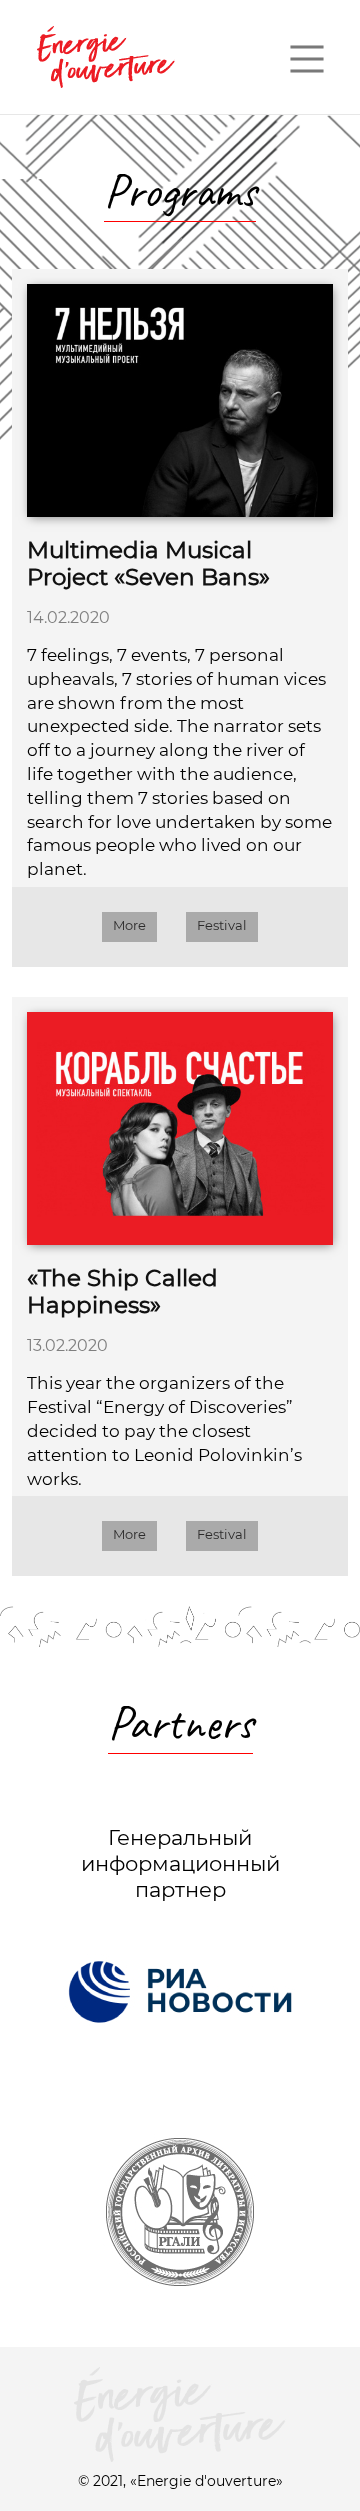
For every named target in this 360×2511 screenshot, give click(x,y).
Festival (222, 925)
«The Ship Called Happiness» (122, 1292)
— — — (307, 57)
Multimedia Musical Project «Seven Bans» (148, 564)
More (129, 925)
